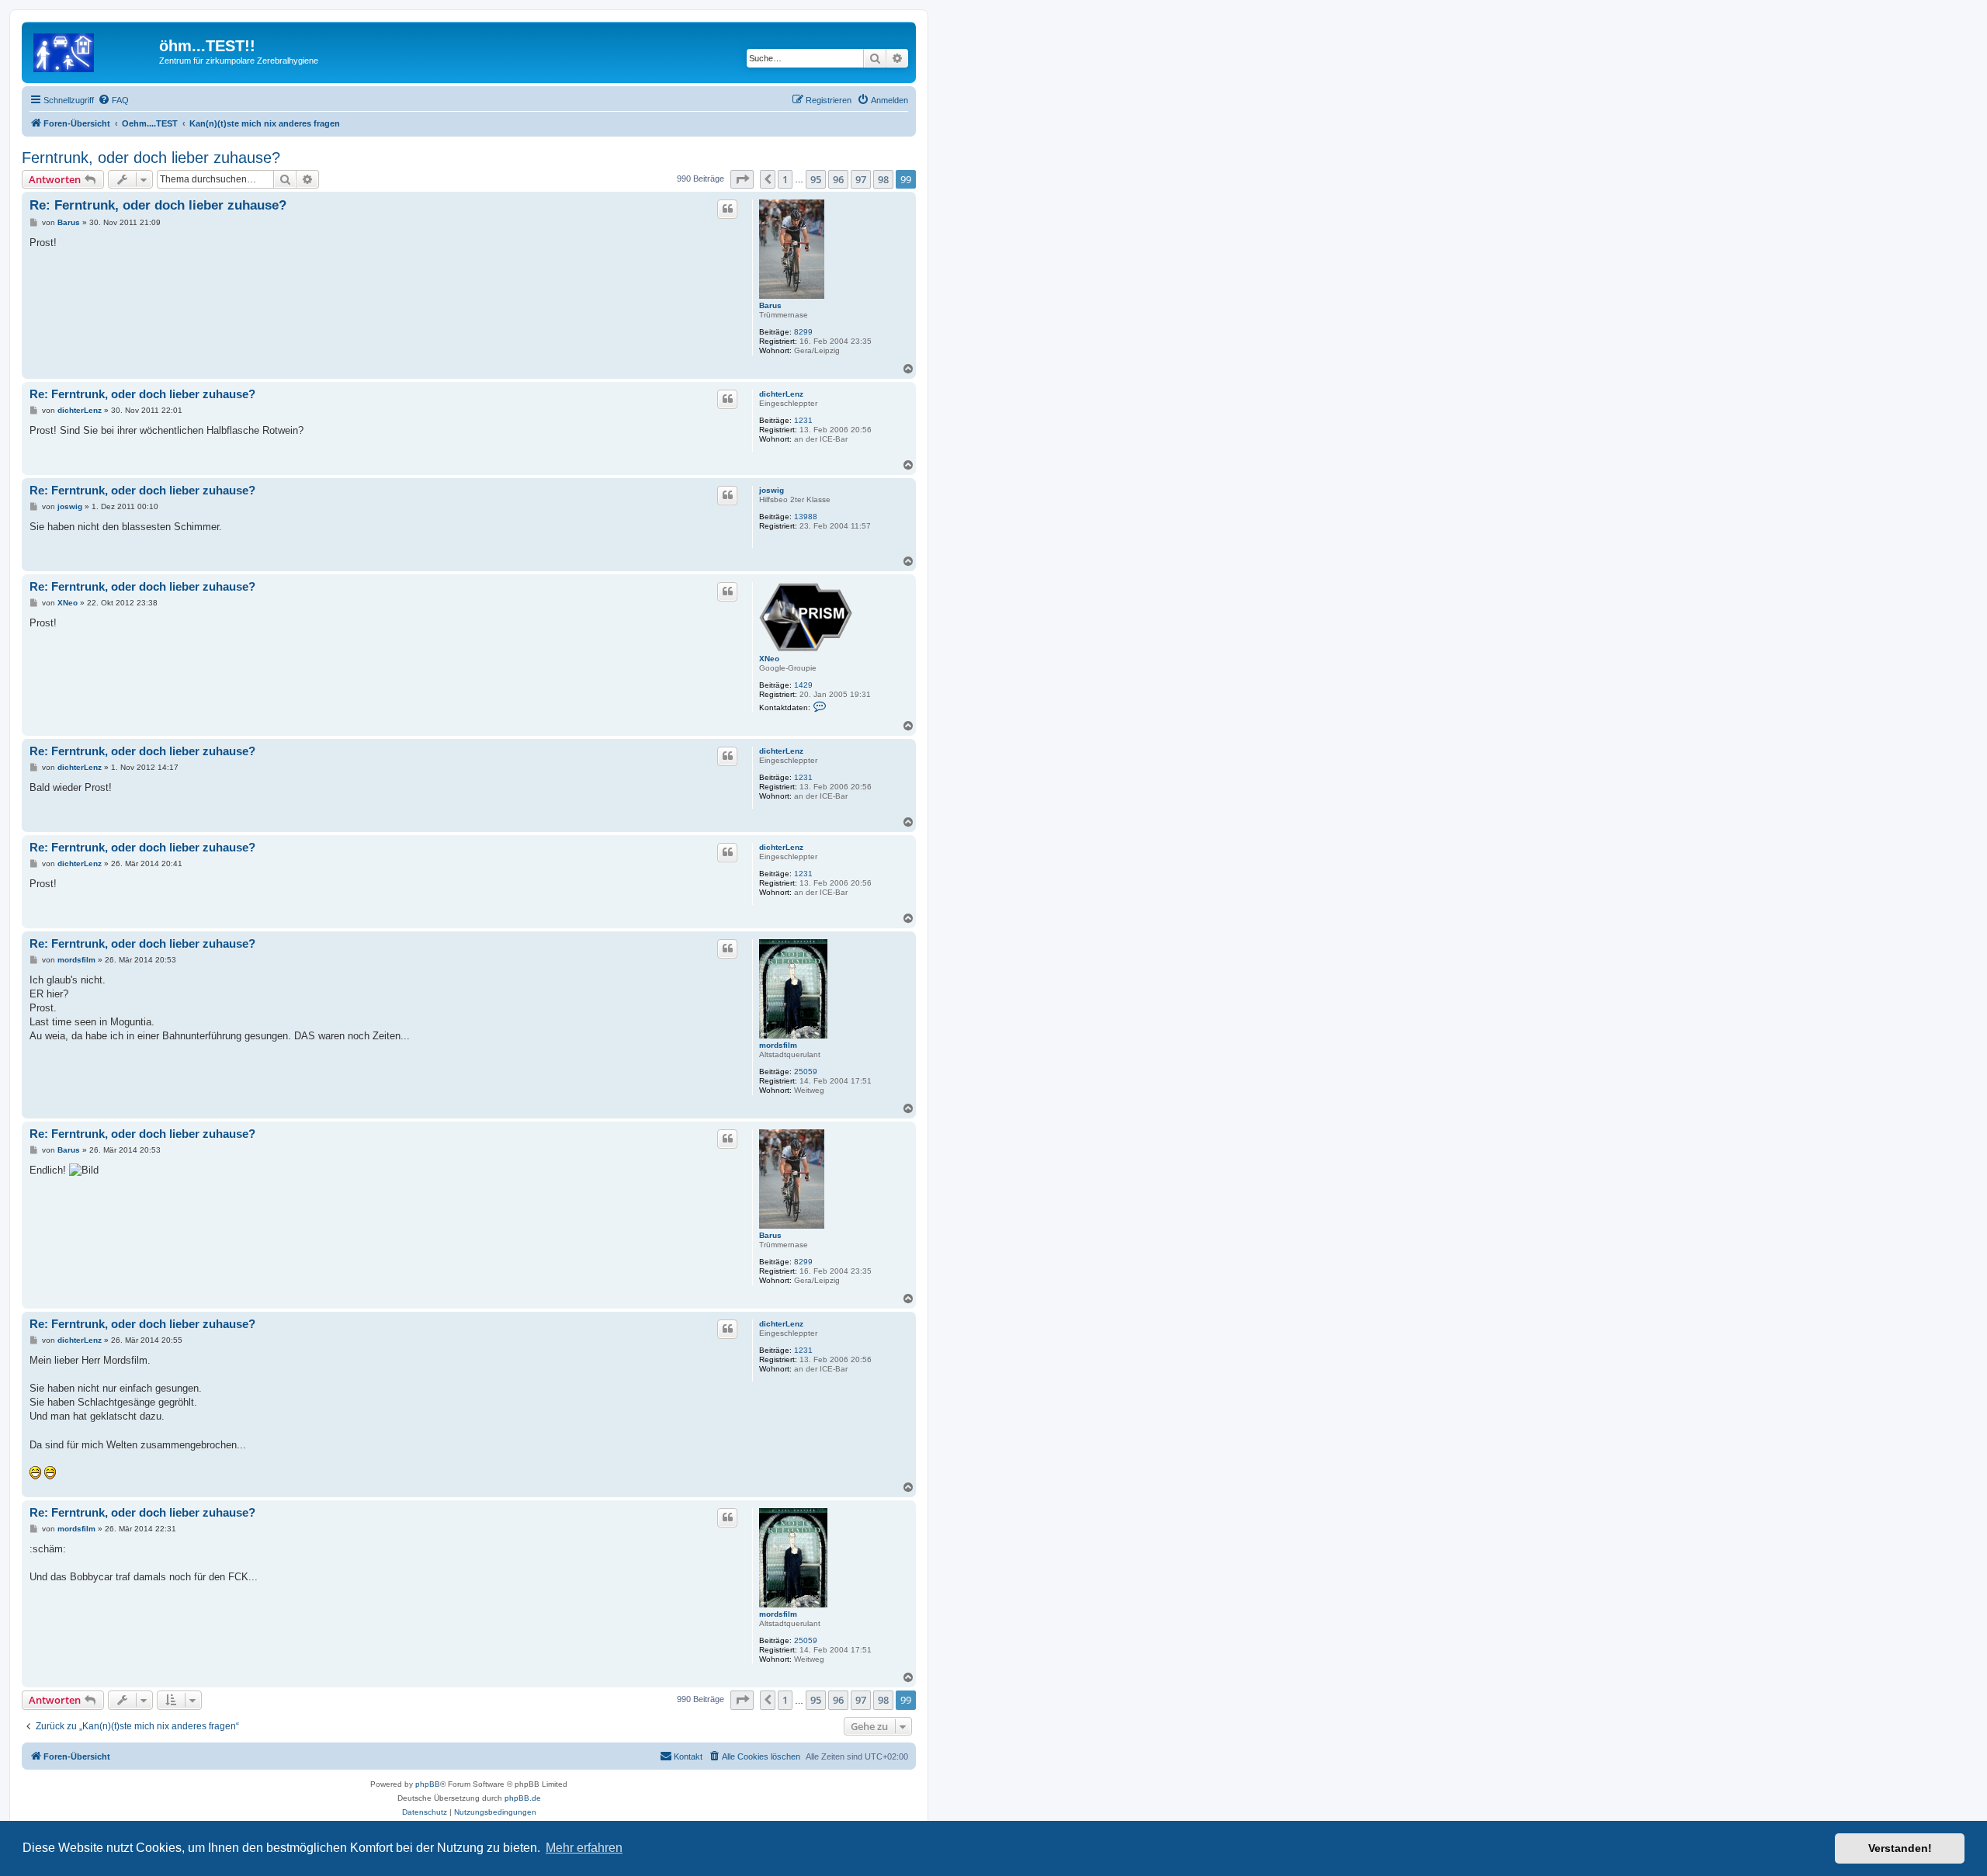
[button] (742, 179)
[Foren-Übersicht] (92, 50)
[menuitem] (113, 100)
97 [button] (861, 179)
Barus (770, 305)
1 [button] (785, 179)
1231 (803, 420)
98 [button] (883, 179)
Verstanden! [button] (1900, 1848)
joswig (772, 490)
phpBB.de (523, 1798)
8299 (803, 332)
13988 (806, 517)
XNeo (769, 659)
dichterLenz (781, 394)
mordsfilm (778, 1045)
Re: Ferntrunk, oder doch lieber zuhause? (158, 205)
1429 (803, 685)
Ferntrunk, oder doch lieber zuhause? (151, 158)
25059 (806, 1072)
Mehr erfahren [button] (584, 1848)
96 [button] (838, 179)
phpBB (428, 1784)
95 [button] (816, 179)
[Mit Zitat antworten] (727, 209)
